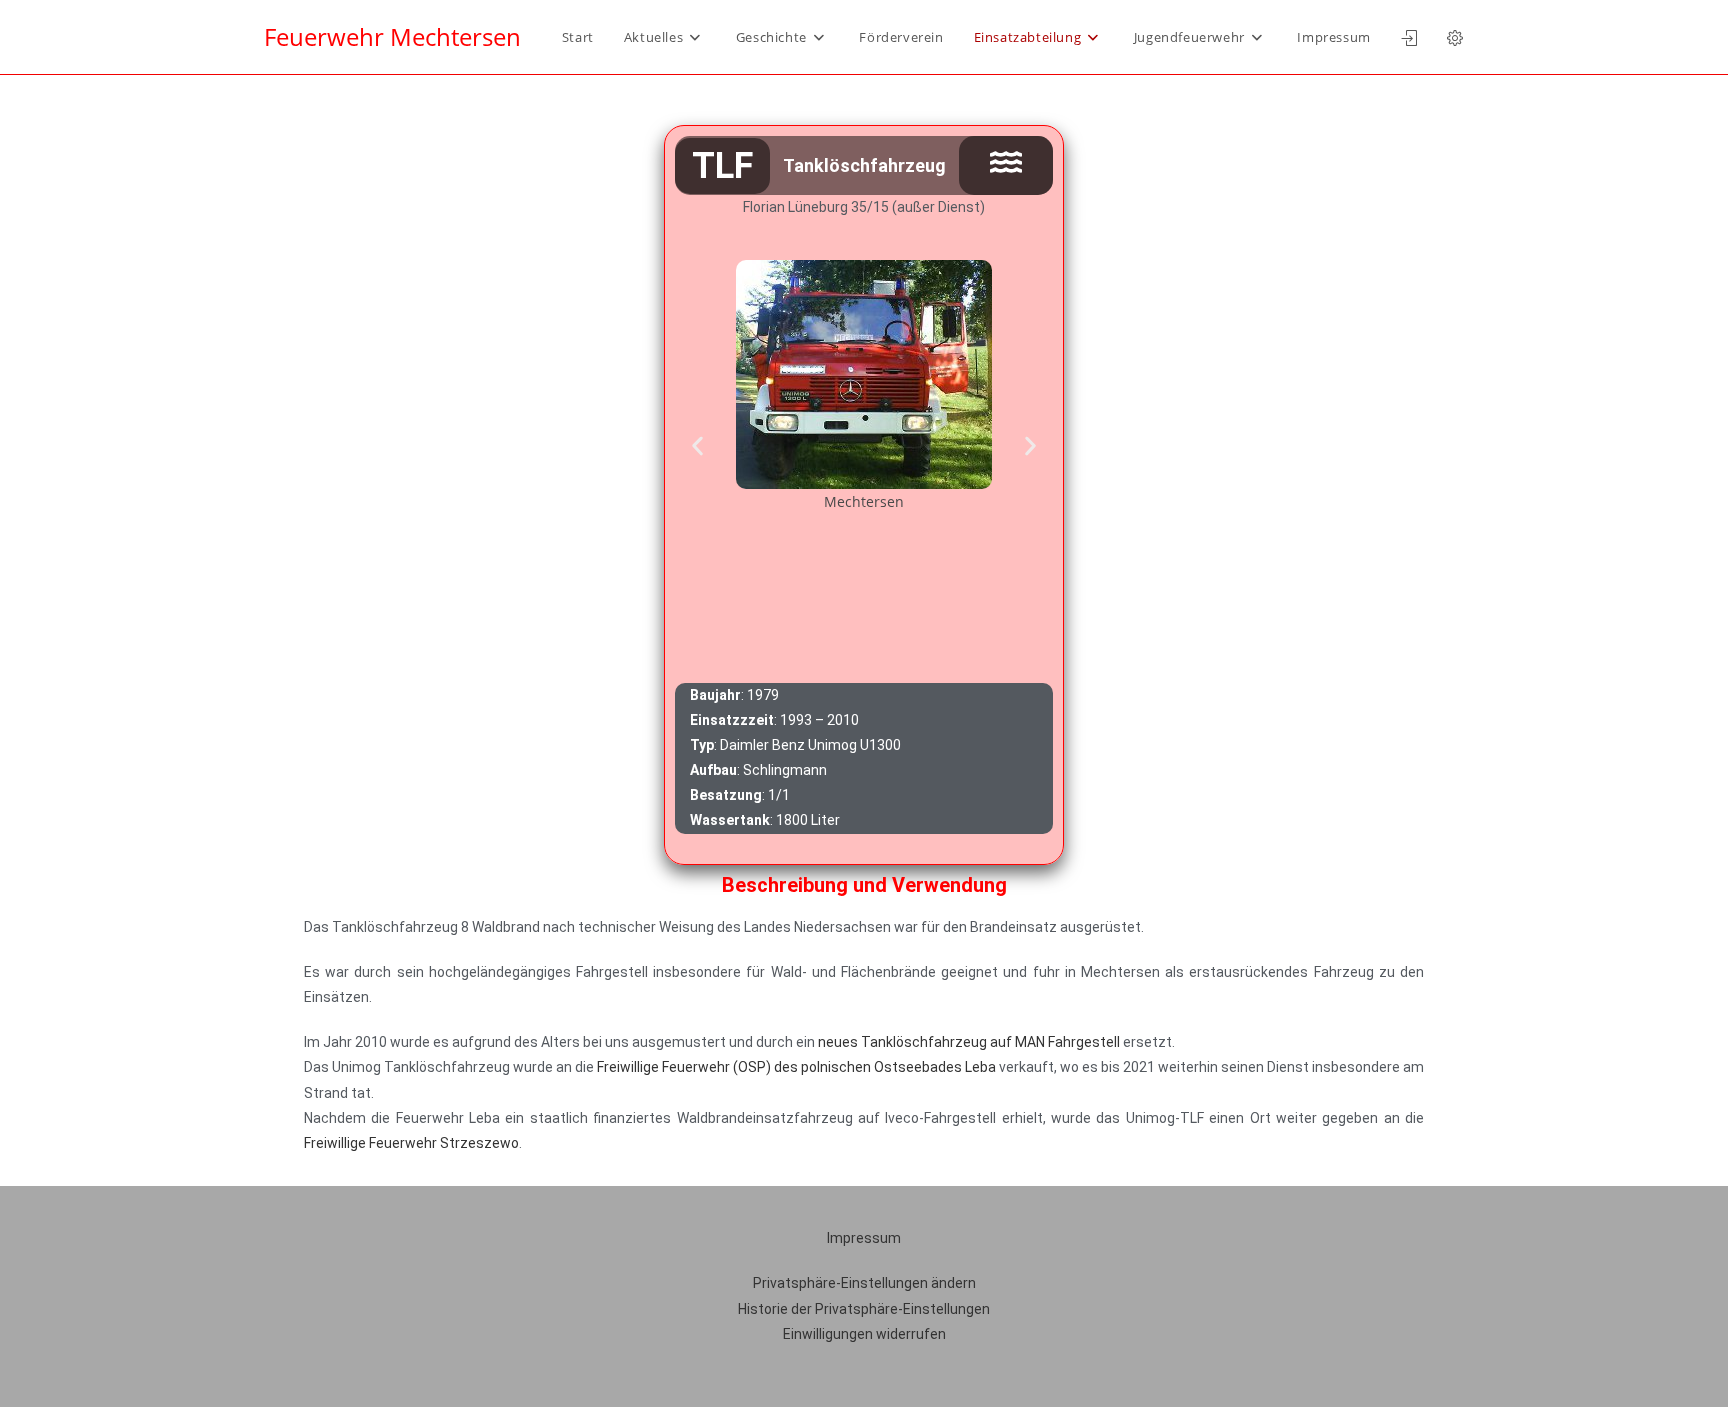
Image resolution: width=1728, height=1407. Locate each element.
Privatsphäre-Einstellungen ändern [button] (864, 1283)
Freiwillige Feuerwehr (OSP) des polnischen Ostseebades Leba (796, 1067)
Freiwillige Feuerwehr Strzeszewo (411, 1143)
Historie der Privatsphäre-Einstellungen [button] (864, 1309)
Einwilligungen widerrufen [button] (864, 1334)
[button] (697, 446)
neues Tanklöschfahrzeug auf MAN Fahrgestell (969, 1042)
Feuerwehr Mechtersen (392, 36)
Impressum (864, 1238)
